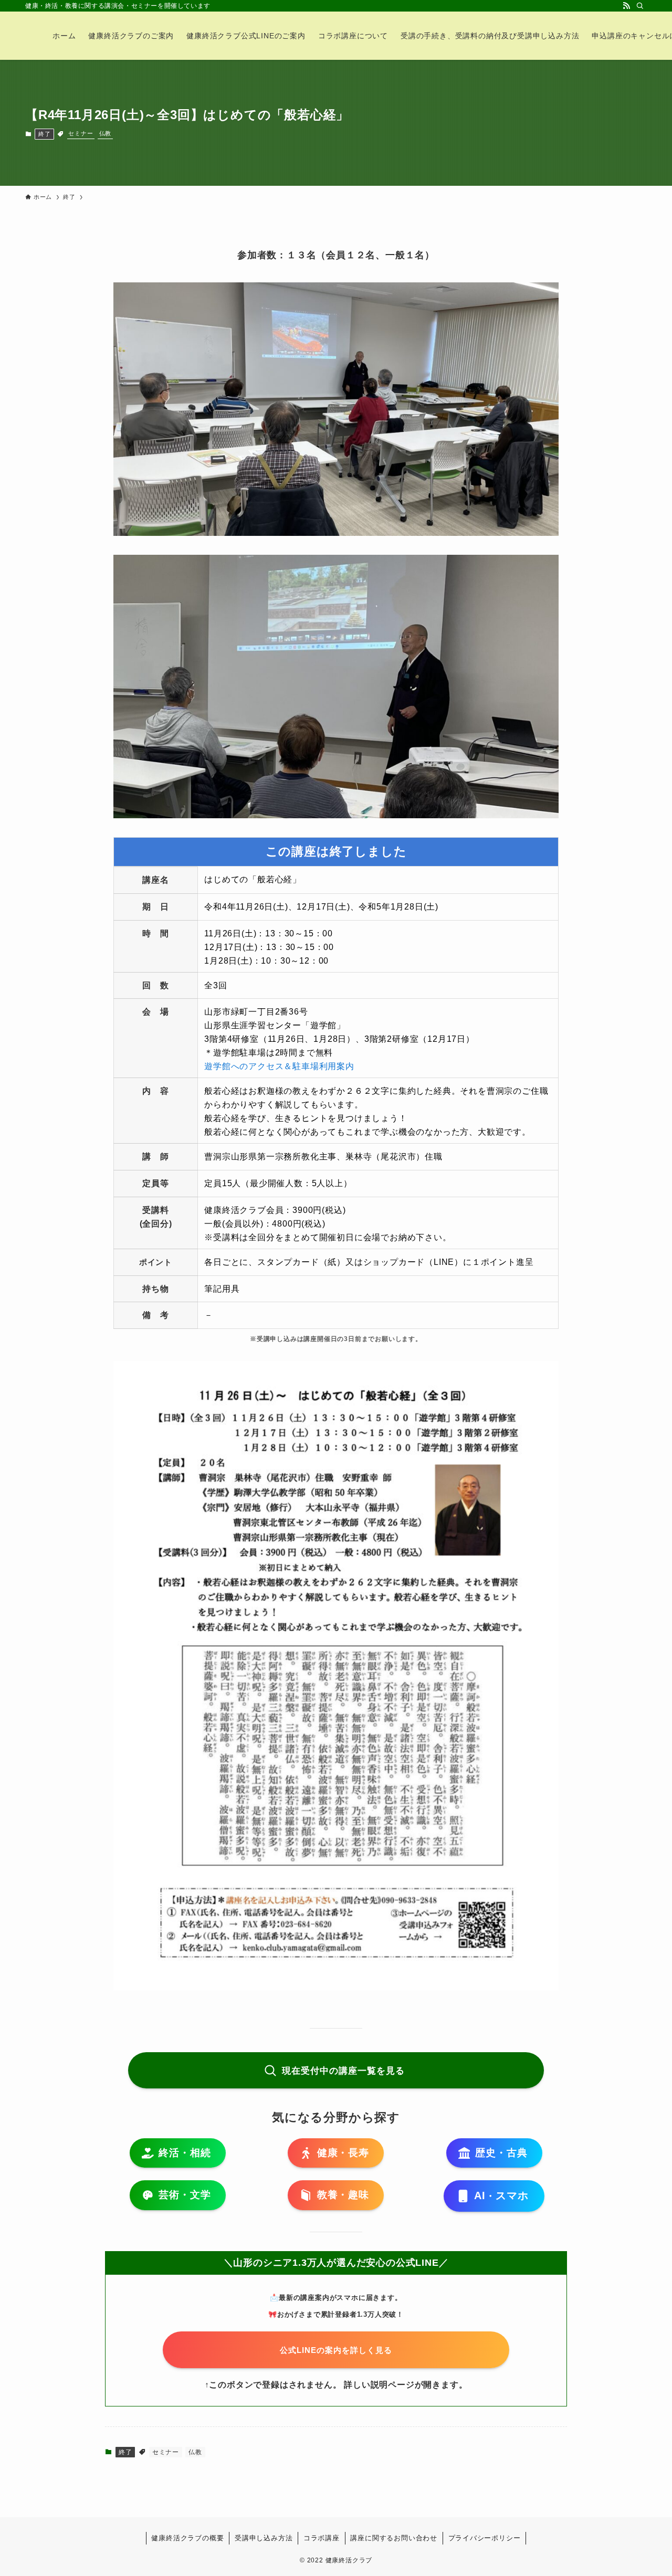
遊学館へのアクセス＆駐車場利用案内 (279, 1066)
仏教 (106, 133)
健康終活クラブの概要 (187, 2538)
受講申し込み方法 (264, 2538)
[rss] (626, 6)
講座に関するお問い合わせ (394, 2538)
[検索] (640, 6)
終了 (45, 134)
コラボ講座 (322, 2538)
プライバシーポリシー (485, 2538)
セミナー (81, 133)
